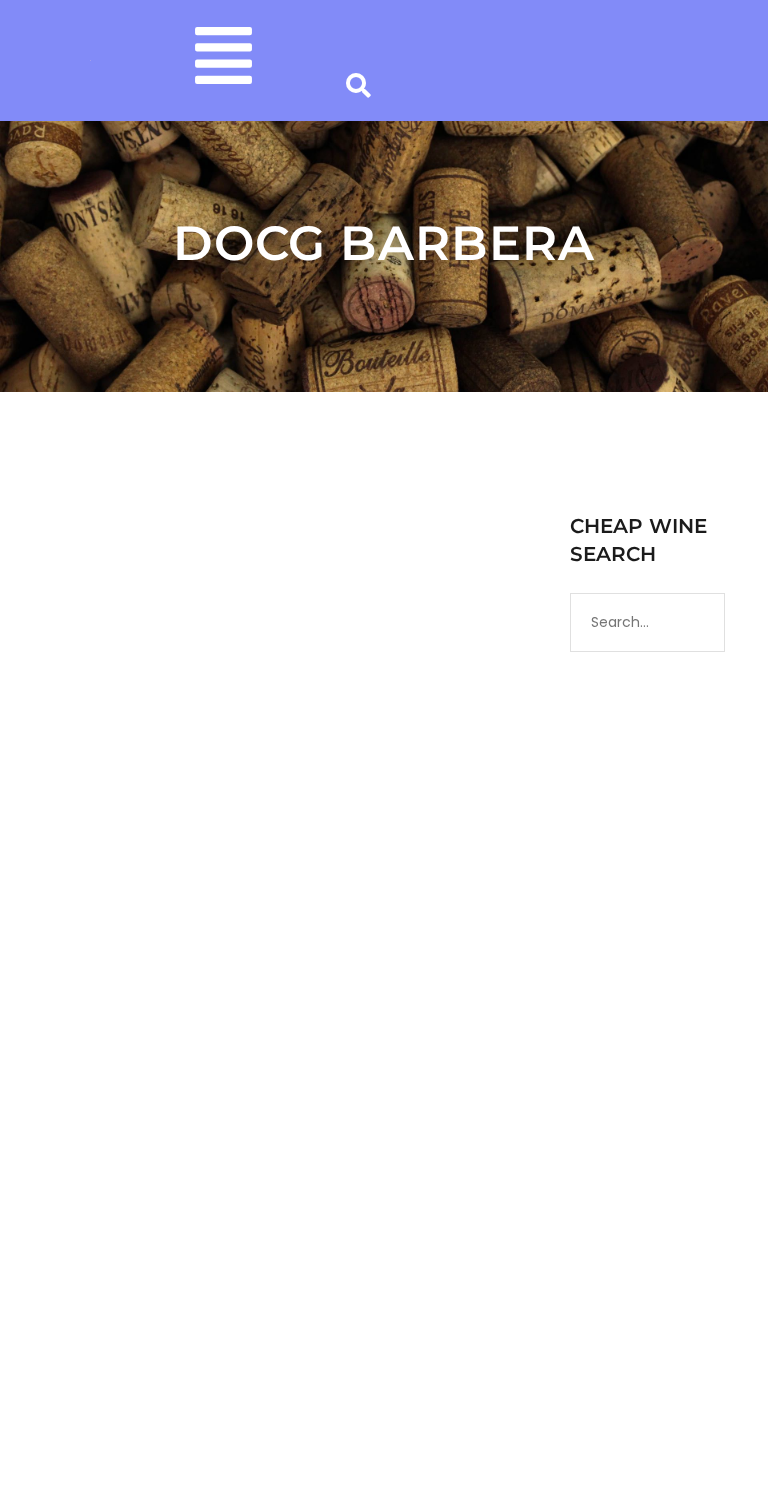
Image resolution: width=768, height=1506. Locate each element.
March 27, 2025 (99, 953)
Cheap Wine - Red (359, 953)
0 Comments (159, 973)
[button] (223, 60)
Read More (93, 1246)
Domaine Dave (224, 953)
